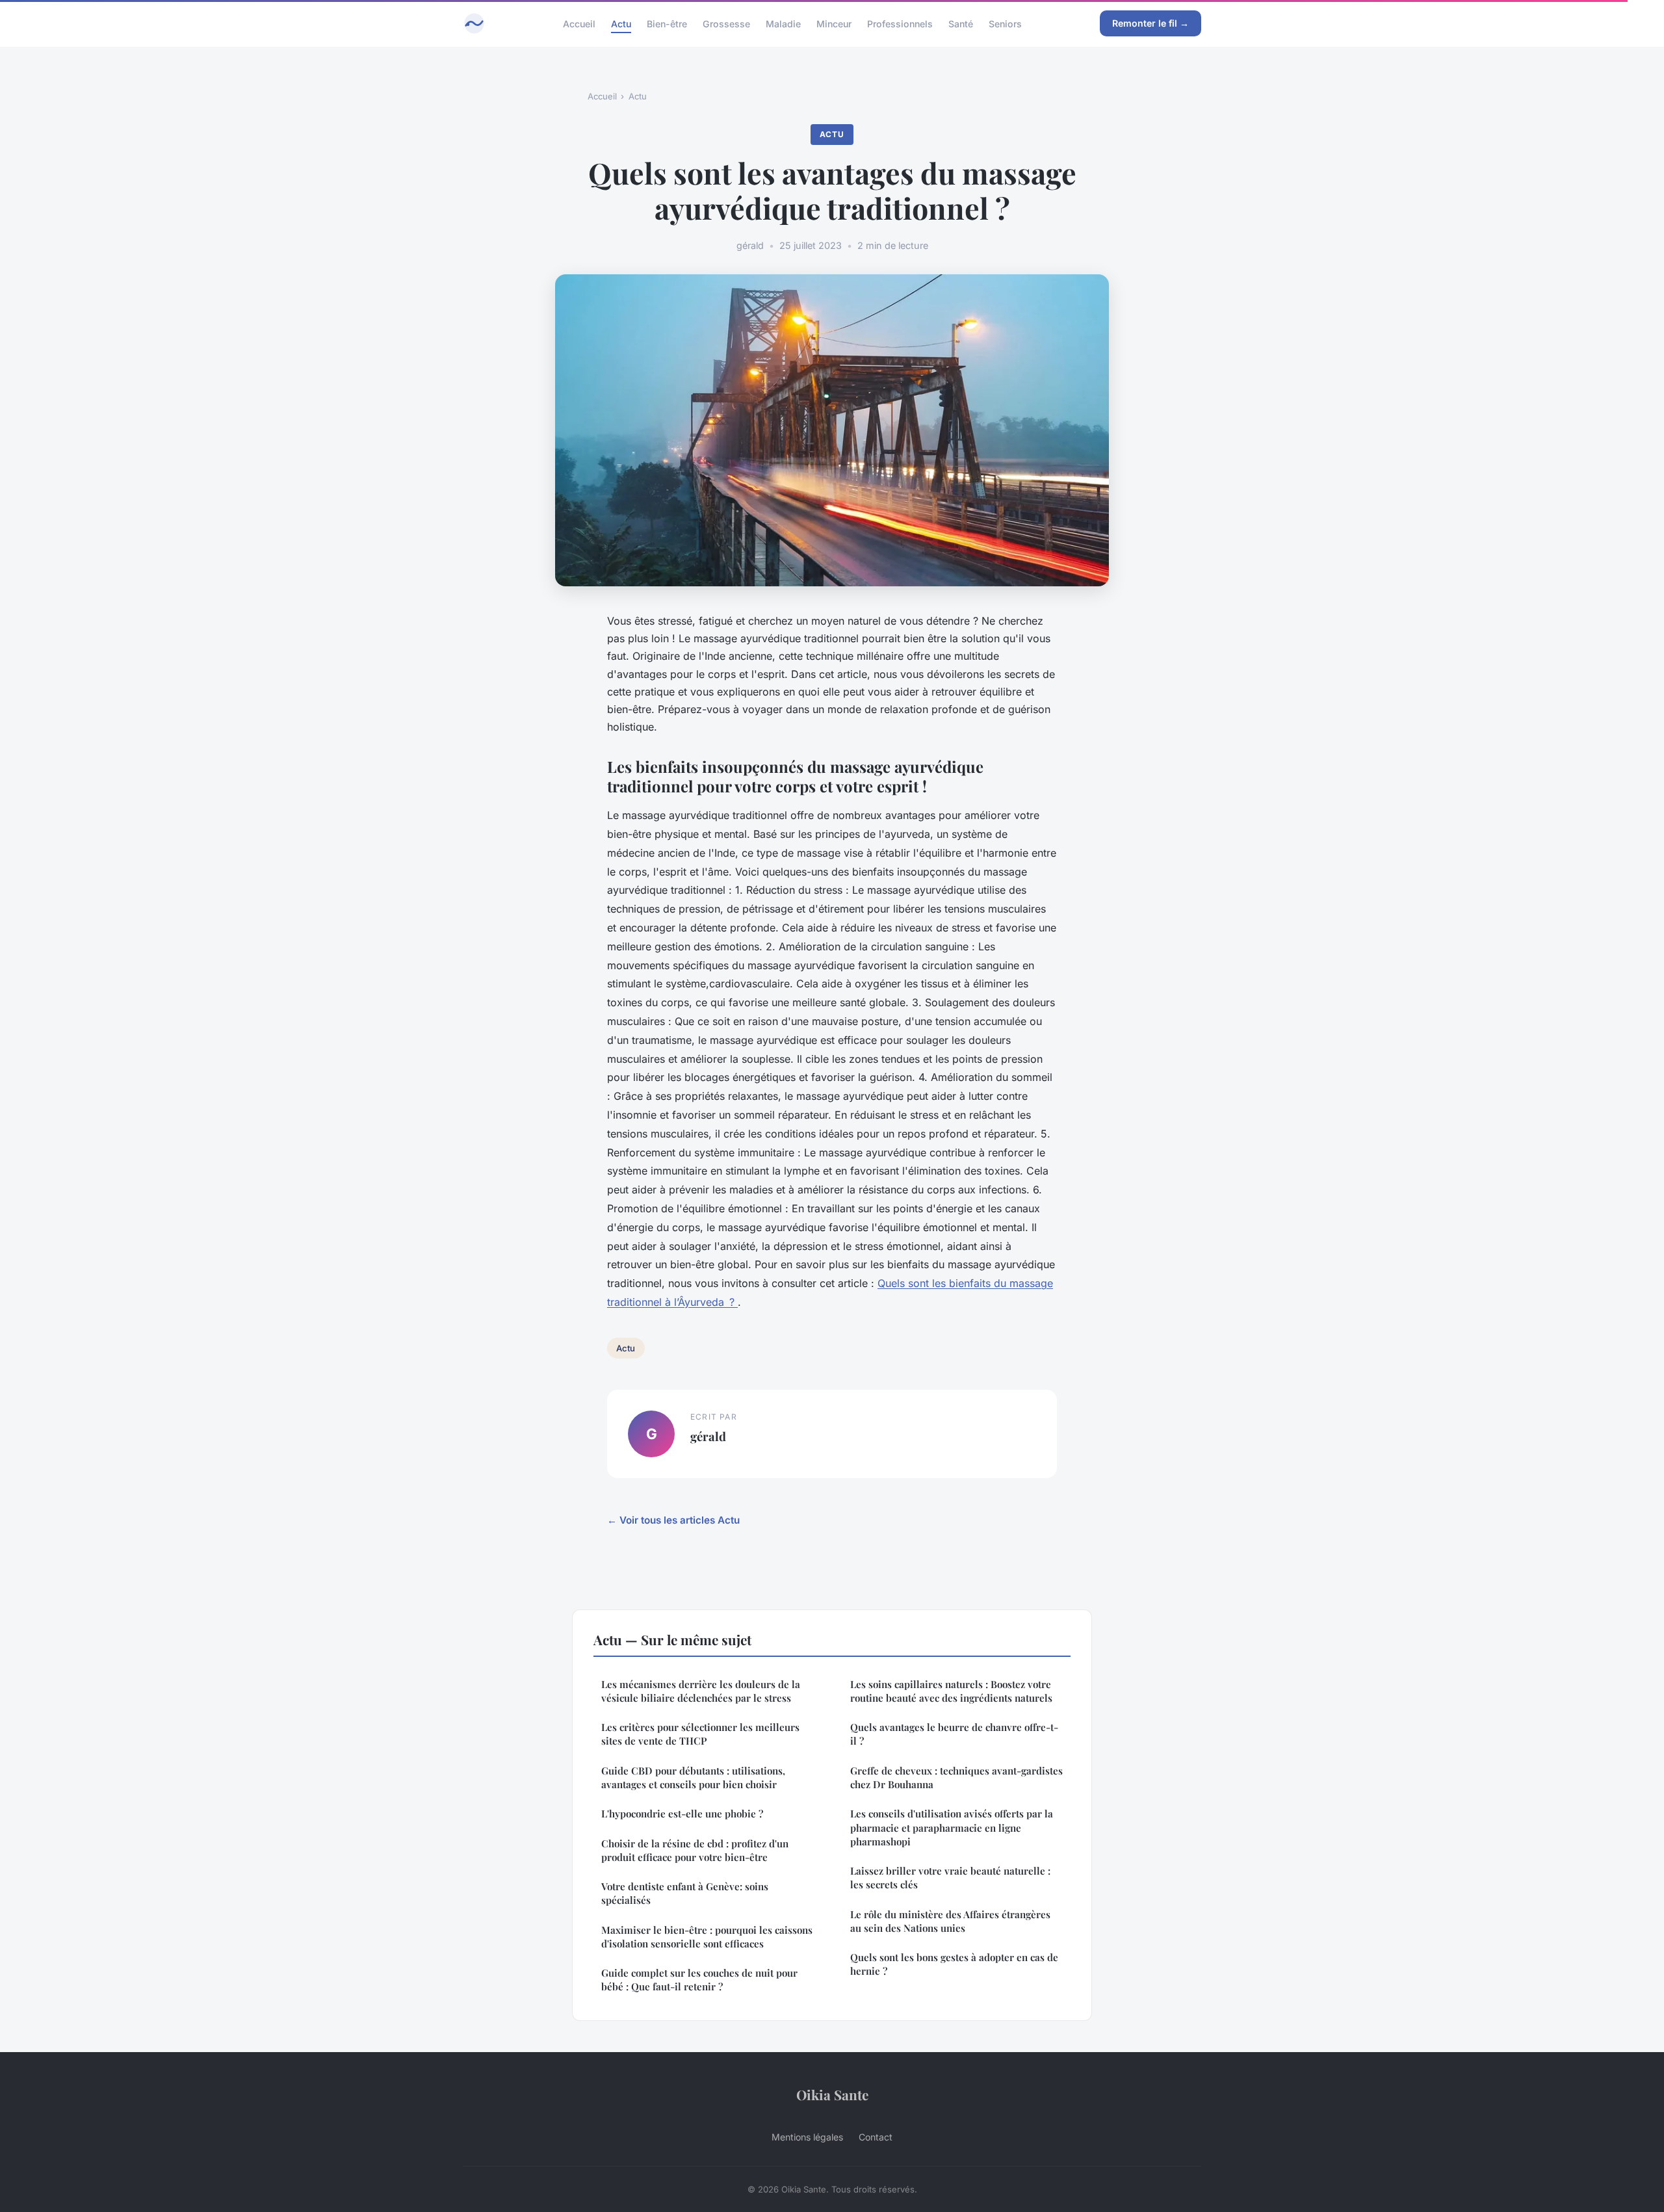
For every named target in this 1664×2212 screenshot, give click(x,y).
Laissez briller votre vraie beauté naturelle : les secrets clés (950, 1878)
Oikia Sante (832, 2094)
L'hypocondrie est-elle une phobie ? (682, 1814)
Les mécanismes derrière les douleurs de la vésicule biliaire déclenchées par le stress (701, 1691)
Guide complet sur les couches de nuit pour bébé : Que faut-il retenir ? (699, 1980)
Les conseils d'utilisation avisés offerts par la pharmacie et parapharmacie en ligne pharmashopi (952, 1828)
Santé (961, 23)
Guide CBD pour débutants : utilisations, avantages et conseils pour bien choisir (693, 1777)
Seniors (1005, 23)
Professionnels (900, 23)
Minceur (834, 23)
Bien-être (667, 23)
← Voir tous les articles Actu (673, 1520)
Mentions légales (807, 2137)
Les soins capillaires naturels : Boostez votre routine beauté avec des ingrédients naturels (951, 1691)
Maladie (783, 23)
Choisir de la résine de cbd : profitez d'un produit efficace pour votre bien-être (695, 1850)
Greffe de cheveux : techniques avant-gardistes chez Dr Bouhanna (956, 1777)
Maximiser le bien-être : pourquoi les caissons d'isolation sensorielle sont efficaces (707, 1937)
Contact (876, 2137)
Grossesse (726, 23)
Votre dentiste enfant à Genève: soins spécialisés (685, 1893)
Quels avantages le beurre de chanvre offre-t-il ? (954, 1734)
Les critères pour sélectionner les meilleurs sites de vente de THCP (700, 1734)
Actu (621, 23)
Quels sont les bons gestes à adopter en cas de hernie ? (954, 1964)
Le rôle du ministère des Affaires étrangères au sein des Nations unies (950, 1921)
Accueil (579, 23)
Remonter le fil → (1150, 23)
